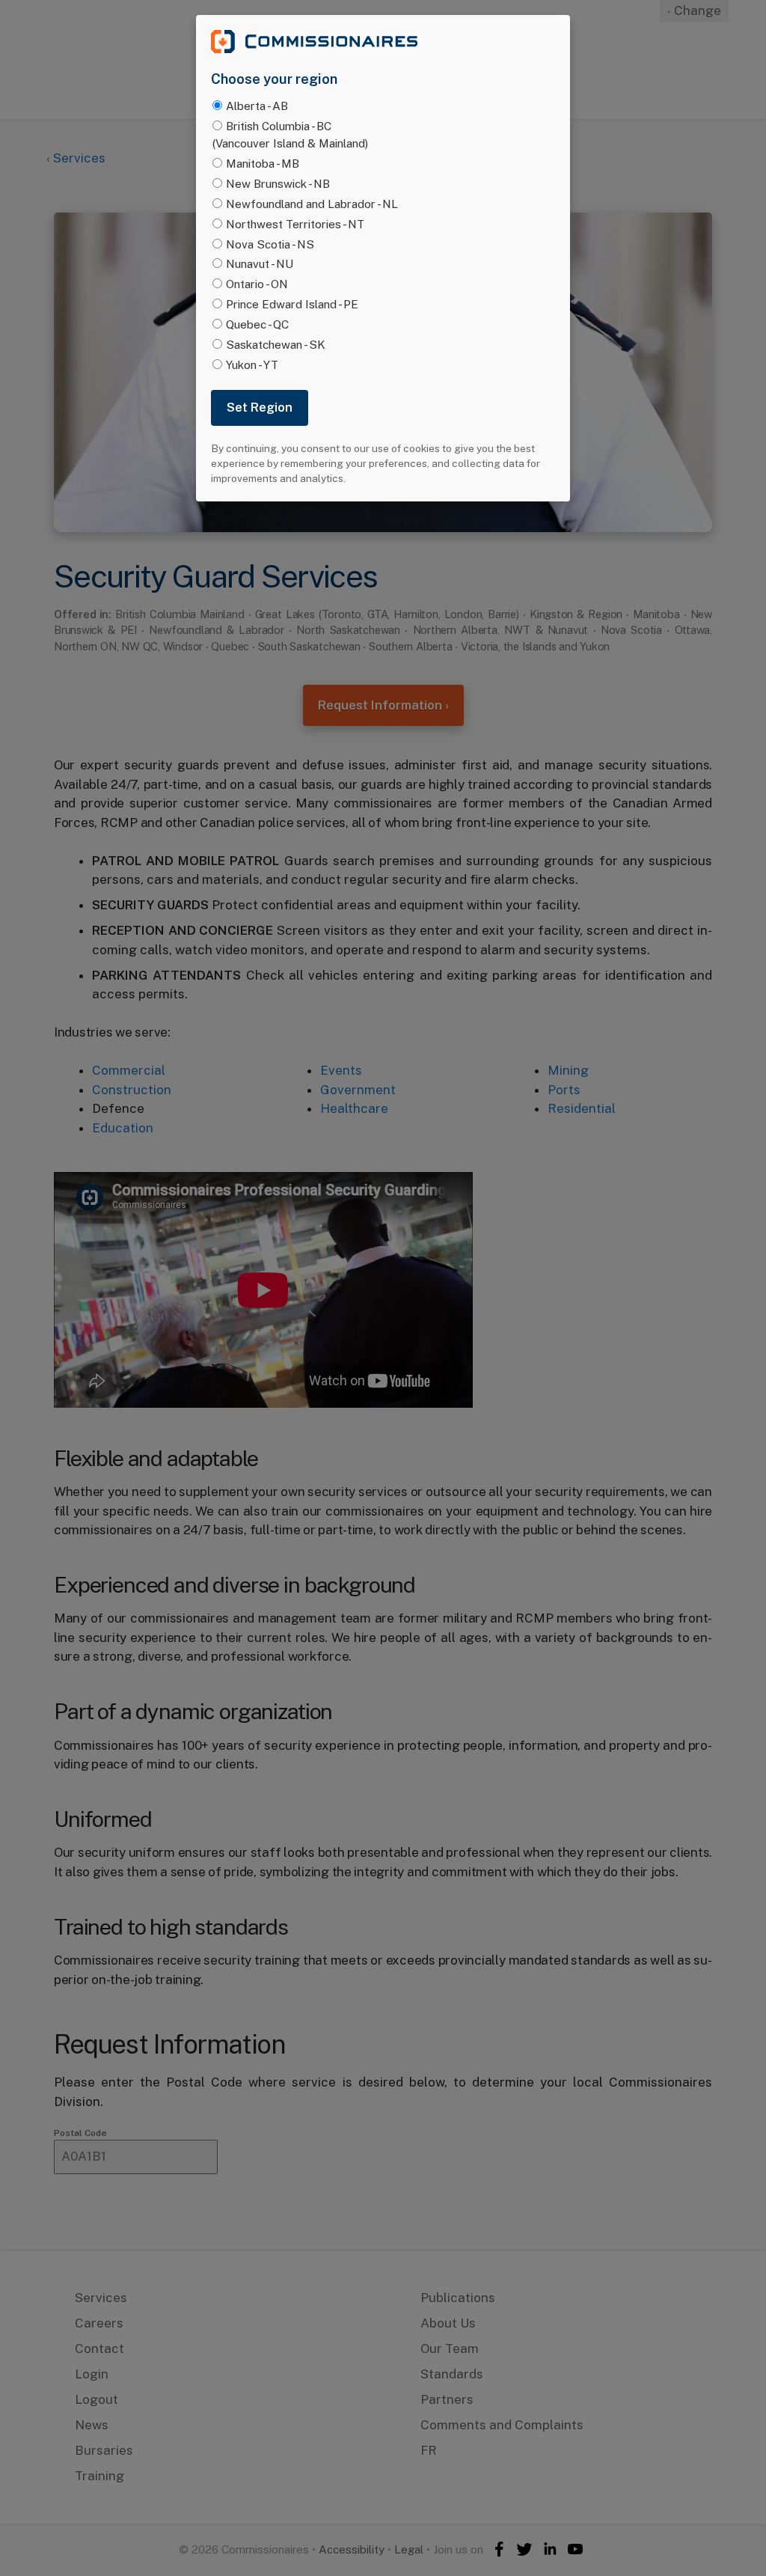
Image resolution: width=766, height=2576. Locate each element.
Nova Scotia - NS (270, 244)
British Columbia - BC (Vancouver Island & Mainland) (290, 134)
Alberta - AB (257, 106)
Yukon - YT (252, 364)
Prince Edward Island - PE (292, 304)
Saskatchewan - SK (276, 344)
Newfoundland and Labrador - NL (312, 204)
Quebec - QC (257, 324)
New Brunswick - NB (278, 183)
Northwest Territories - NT (295, 224)
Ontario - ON (257, 284)
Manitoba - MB (263, 163)
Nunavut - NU (260, 263)
